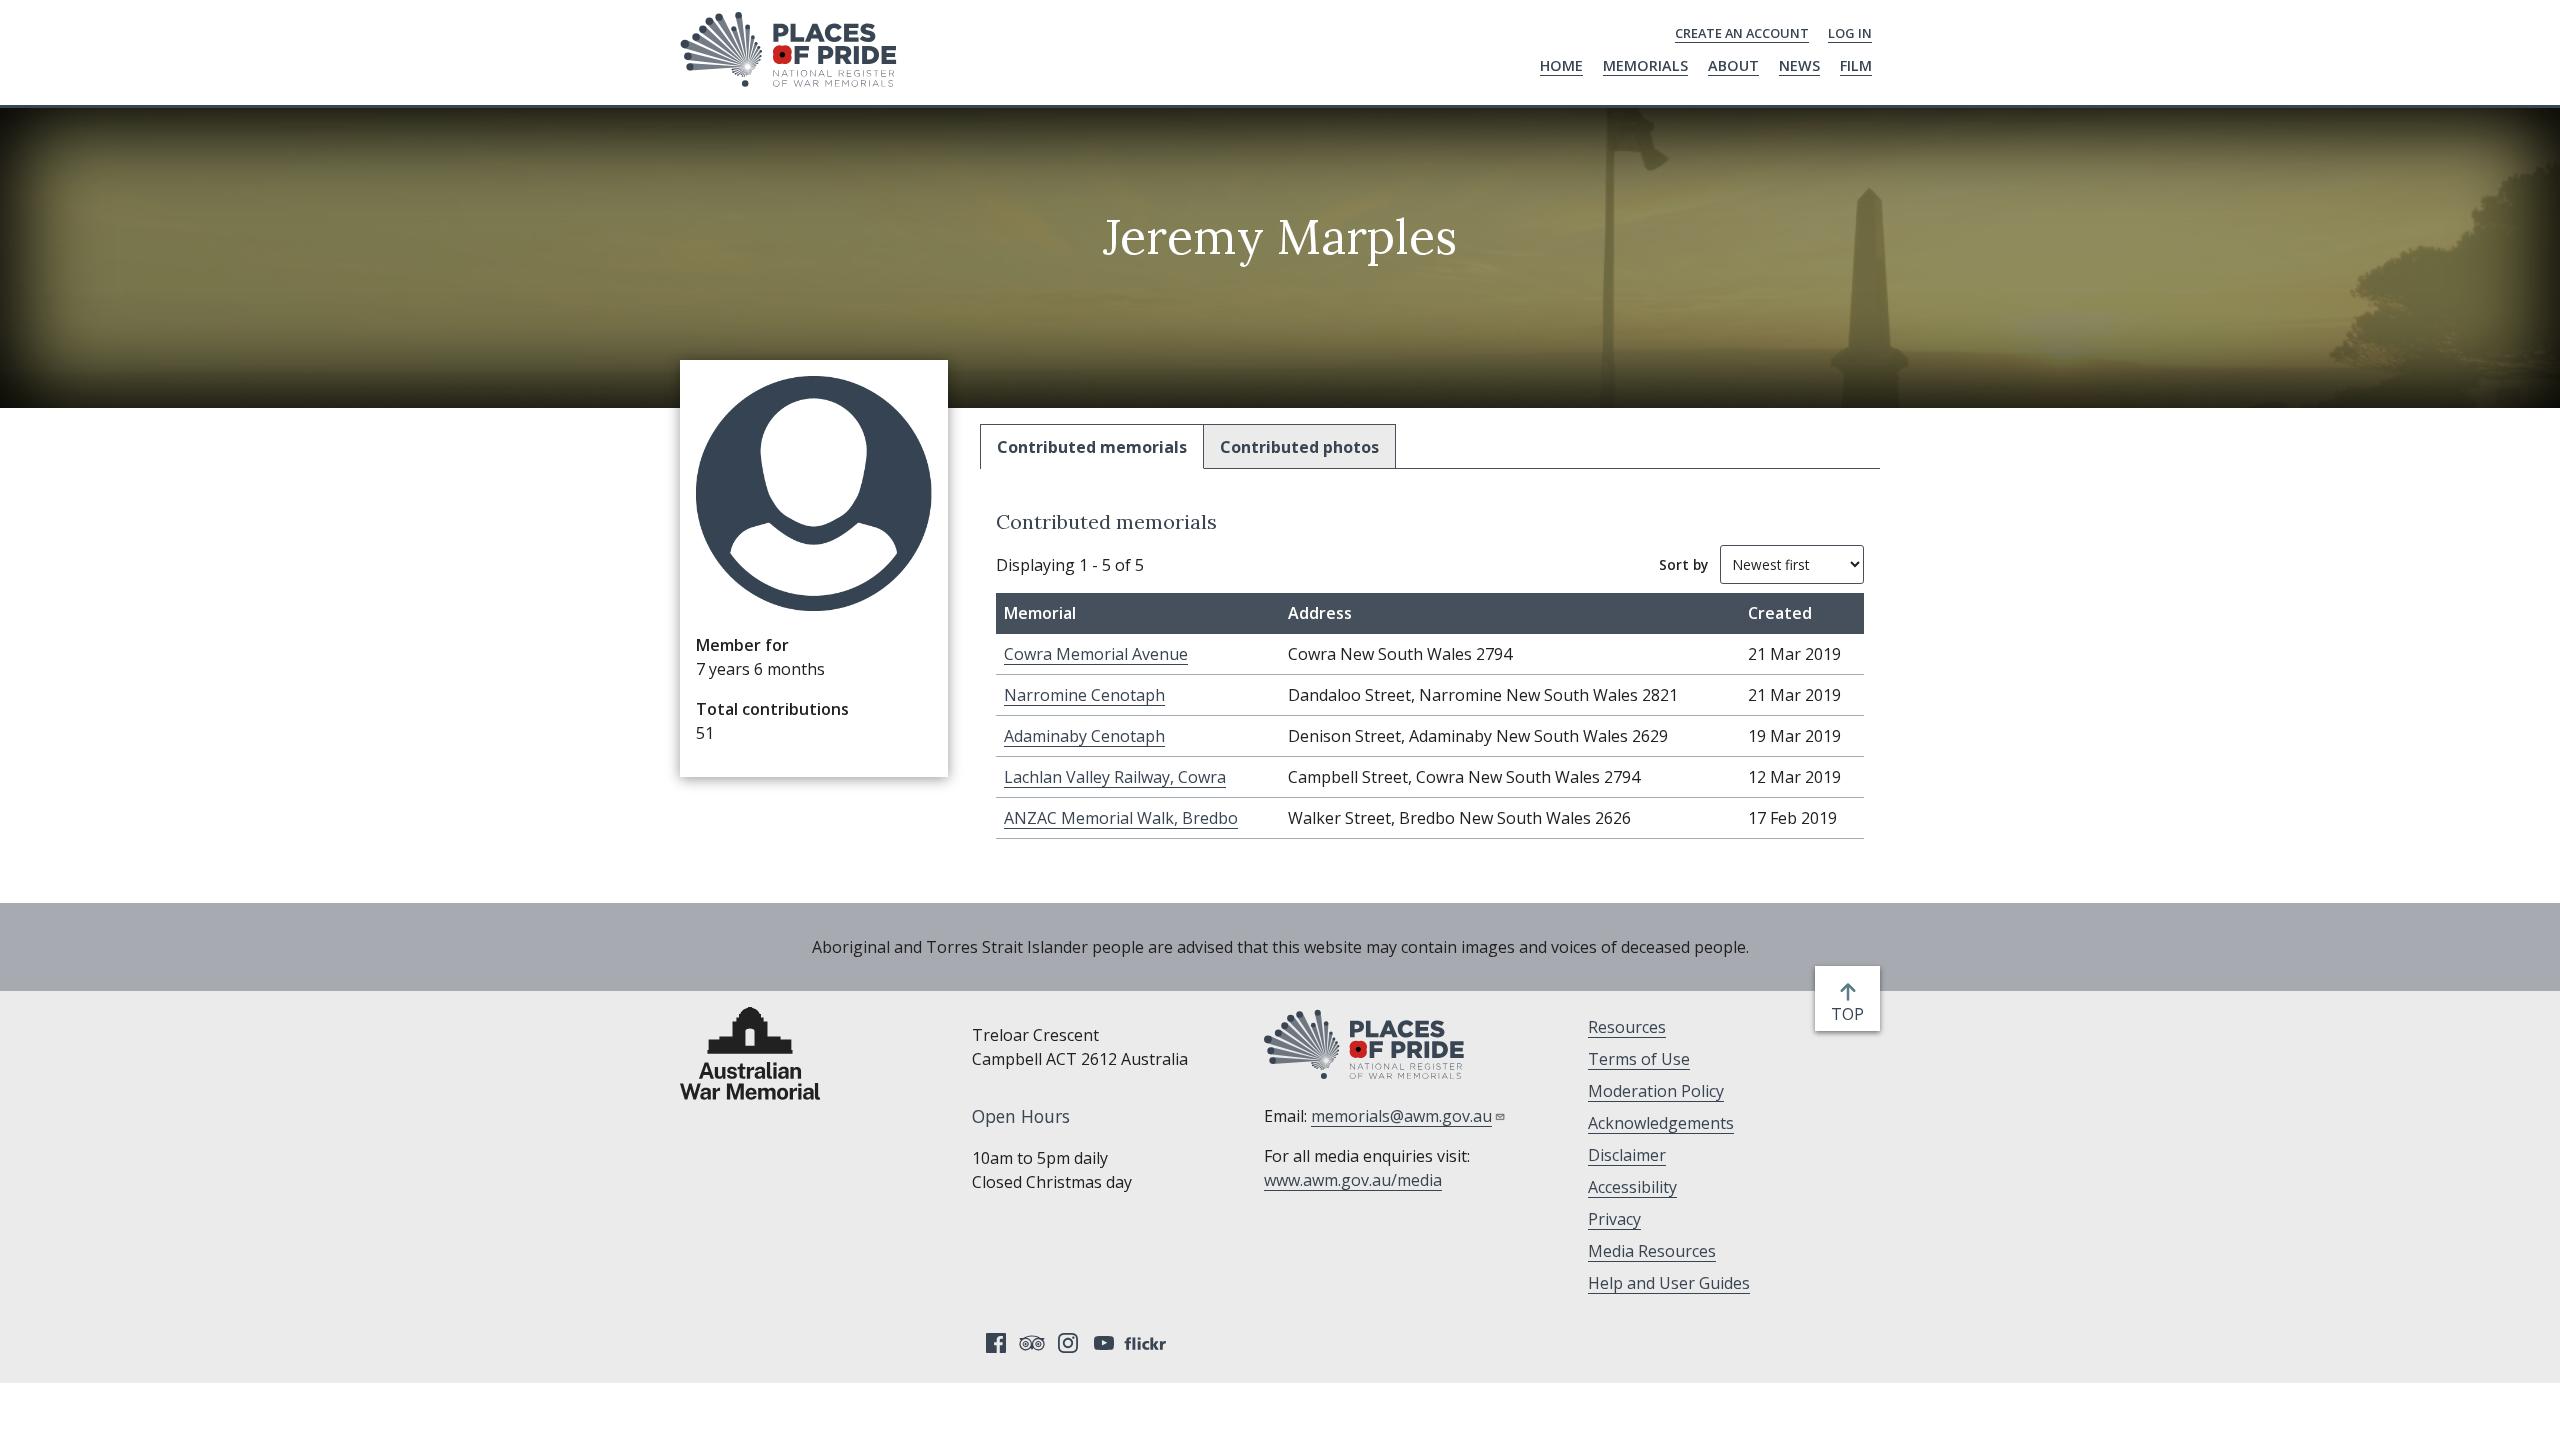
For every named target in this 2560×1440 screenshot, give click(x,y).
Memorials (1645, 65)
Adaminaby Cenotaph (1084, 736)
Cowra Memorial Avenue (1096, 654)
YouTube (1104, 1343)
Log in (1850, 33)
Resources (1627, 1027)
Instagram (1068, 1343)
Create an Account (1742, 33)
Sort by (1683, 564)
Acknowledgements (1661, 1123)
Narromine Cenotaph (1084, 695)
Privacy (1614, 1219)
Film (1856, 65)
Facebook (996, 1343)
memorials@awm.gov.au (1401, 1116)
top (1851, 1014)
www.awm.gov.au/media (1353, 1180)
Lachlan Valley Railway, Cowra (1115, 777)
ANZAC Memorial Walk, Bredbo (1121, 818)
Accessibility (1632, 1187)
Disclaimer (1627, 1155)
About (1733, 65)
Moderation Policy (1656, 1091)
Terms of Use (1639, 1059)
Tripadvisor (1032, 1343)
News (1799, 65)
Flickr (1148, 1343)
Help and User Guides (1669, 1283)
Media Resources (1652, 1251)
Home (1561, 65)
